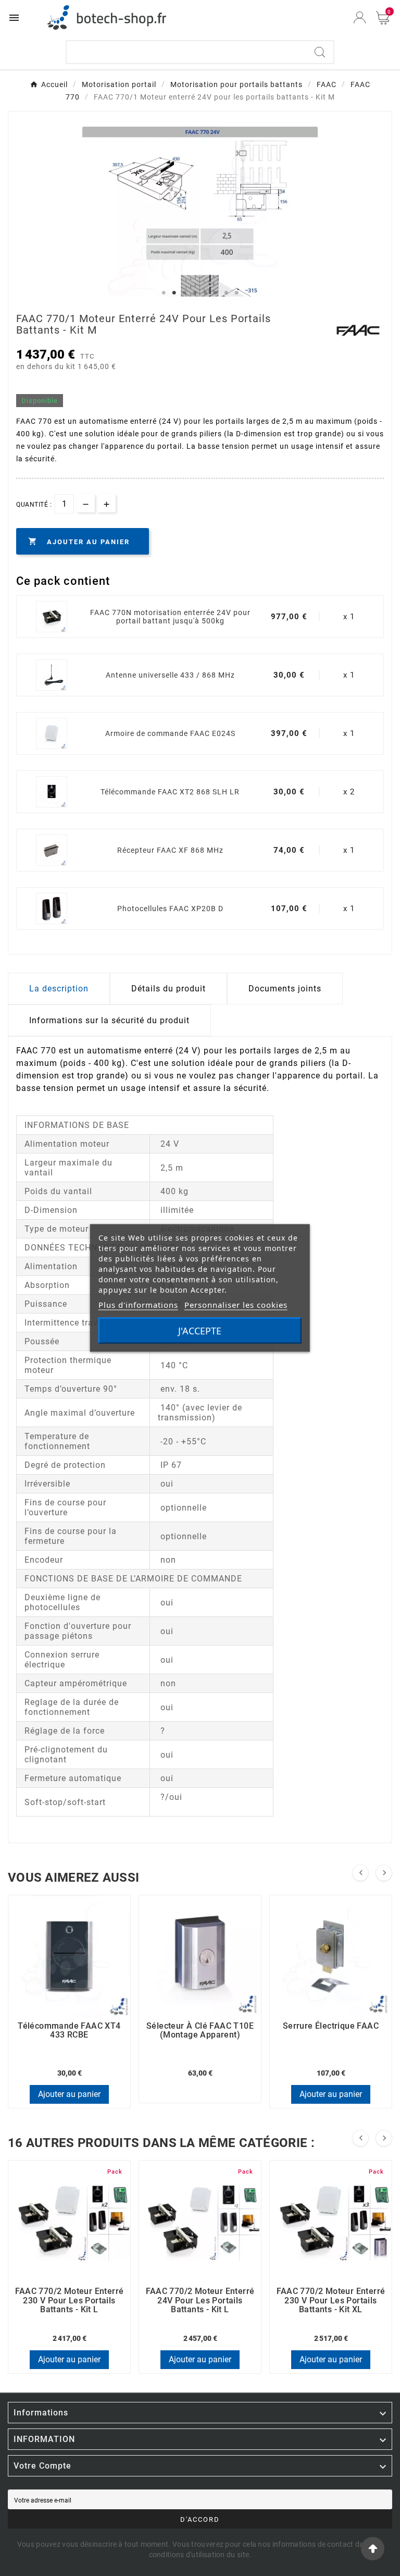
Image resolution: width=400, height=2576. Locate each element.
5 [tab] (205, 293)
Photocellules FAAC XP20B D (170, 909)
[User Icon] (360, 17)
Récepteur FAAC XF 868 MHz (170, 850)
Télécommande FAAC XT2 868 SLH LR (170, 792)
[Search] (320, 52)
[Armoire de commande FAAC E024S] (52, 733)
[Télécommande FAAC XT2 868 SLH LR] (52, 792)
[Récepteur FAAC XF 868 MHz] (52, 850)
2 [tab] (174, 293)
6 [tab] (216, 293)
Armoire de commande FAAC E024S (170, 733)
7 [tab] (226, 293)
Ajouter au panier (69, 2094)
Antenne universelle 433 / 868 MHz (170, 675)
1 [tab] (164, 293)
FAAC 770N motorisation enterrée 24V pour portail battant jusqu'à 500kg (170, 617)
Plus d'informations (138, 1305)
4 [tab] (195, 293)
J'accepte (200, 1331)
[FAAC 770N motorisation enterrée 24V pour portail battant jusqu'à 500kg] (52, 617)
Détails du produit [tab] (168, 989)
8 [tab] (236, 293)
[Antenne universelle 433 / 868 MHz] (52, 675)
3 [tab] (184, 293)
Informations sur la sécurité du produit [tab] (109, 1020)
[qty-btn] (107, 503)
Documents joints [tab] (285, 989)
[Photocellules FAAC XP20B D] (52, 909)
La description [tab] (59, 989)
